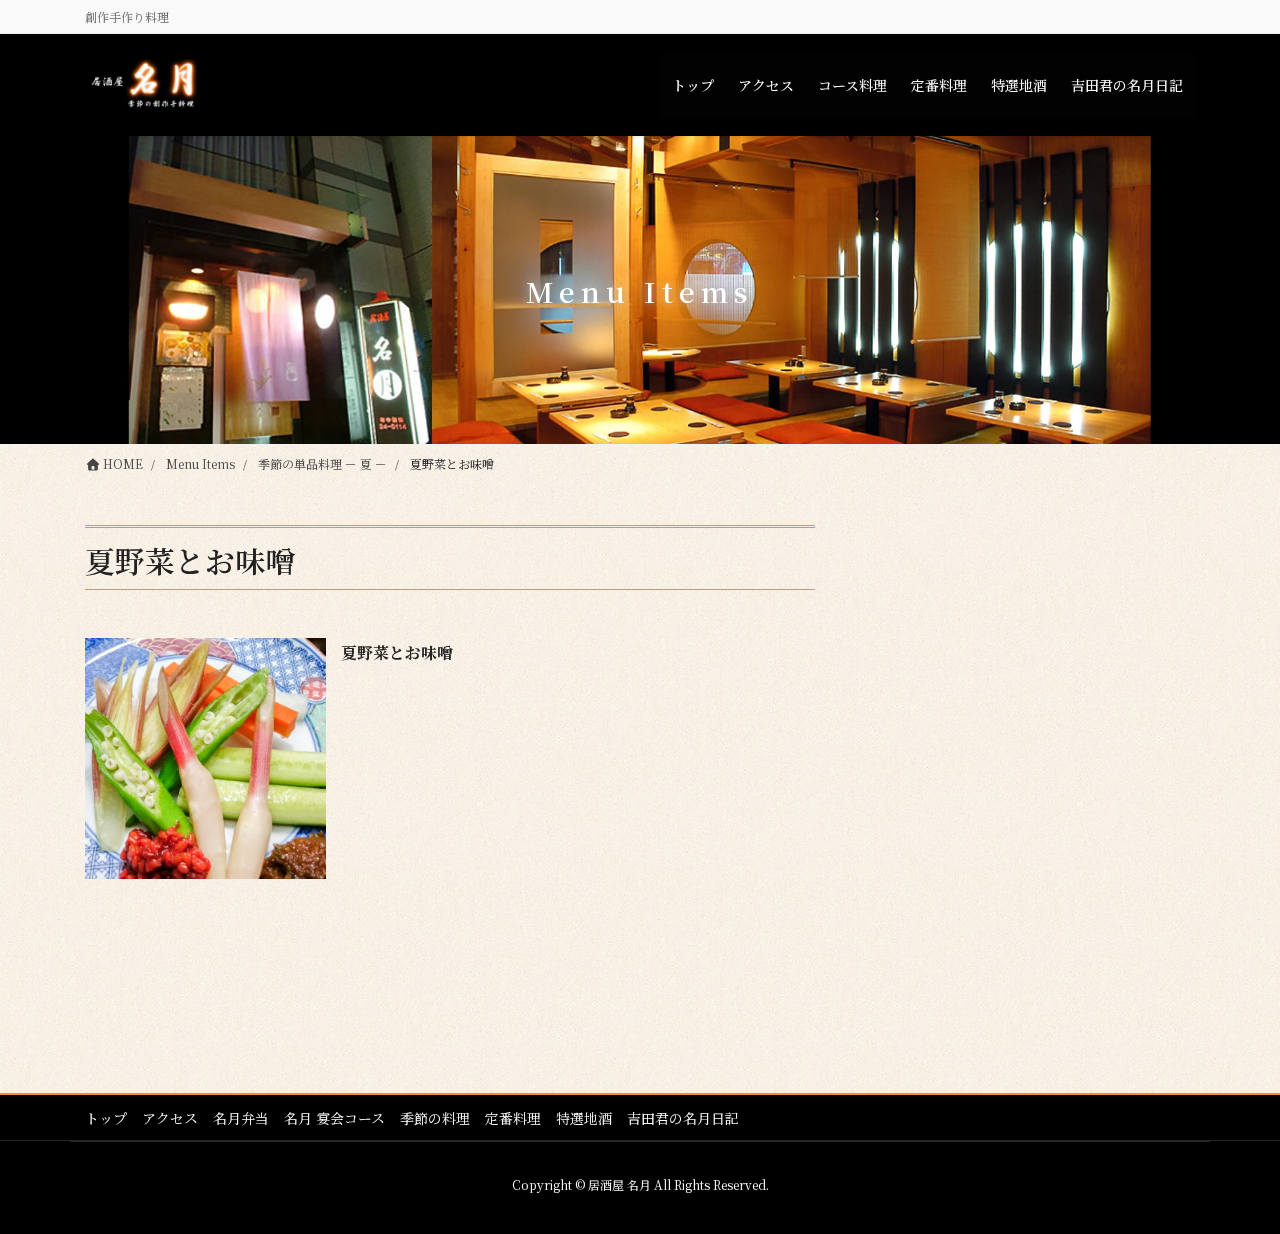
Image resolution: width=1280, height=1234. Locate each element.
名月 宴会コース (334, 1118)
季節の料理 (435, 1118)
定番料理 (513, 1118)
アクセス (170, 1118)
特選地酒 (584, 1118)
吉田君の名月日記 (683, 1118)
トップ (106, 1118)
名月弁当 (241, 1118)
